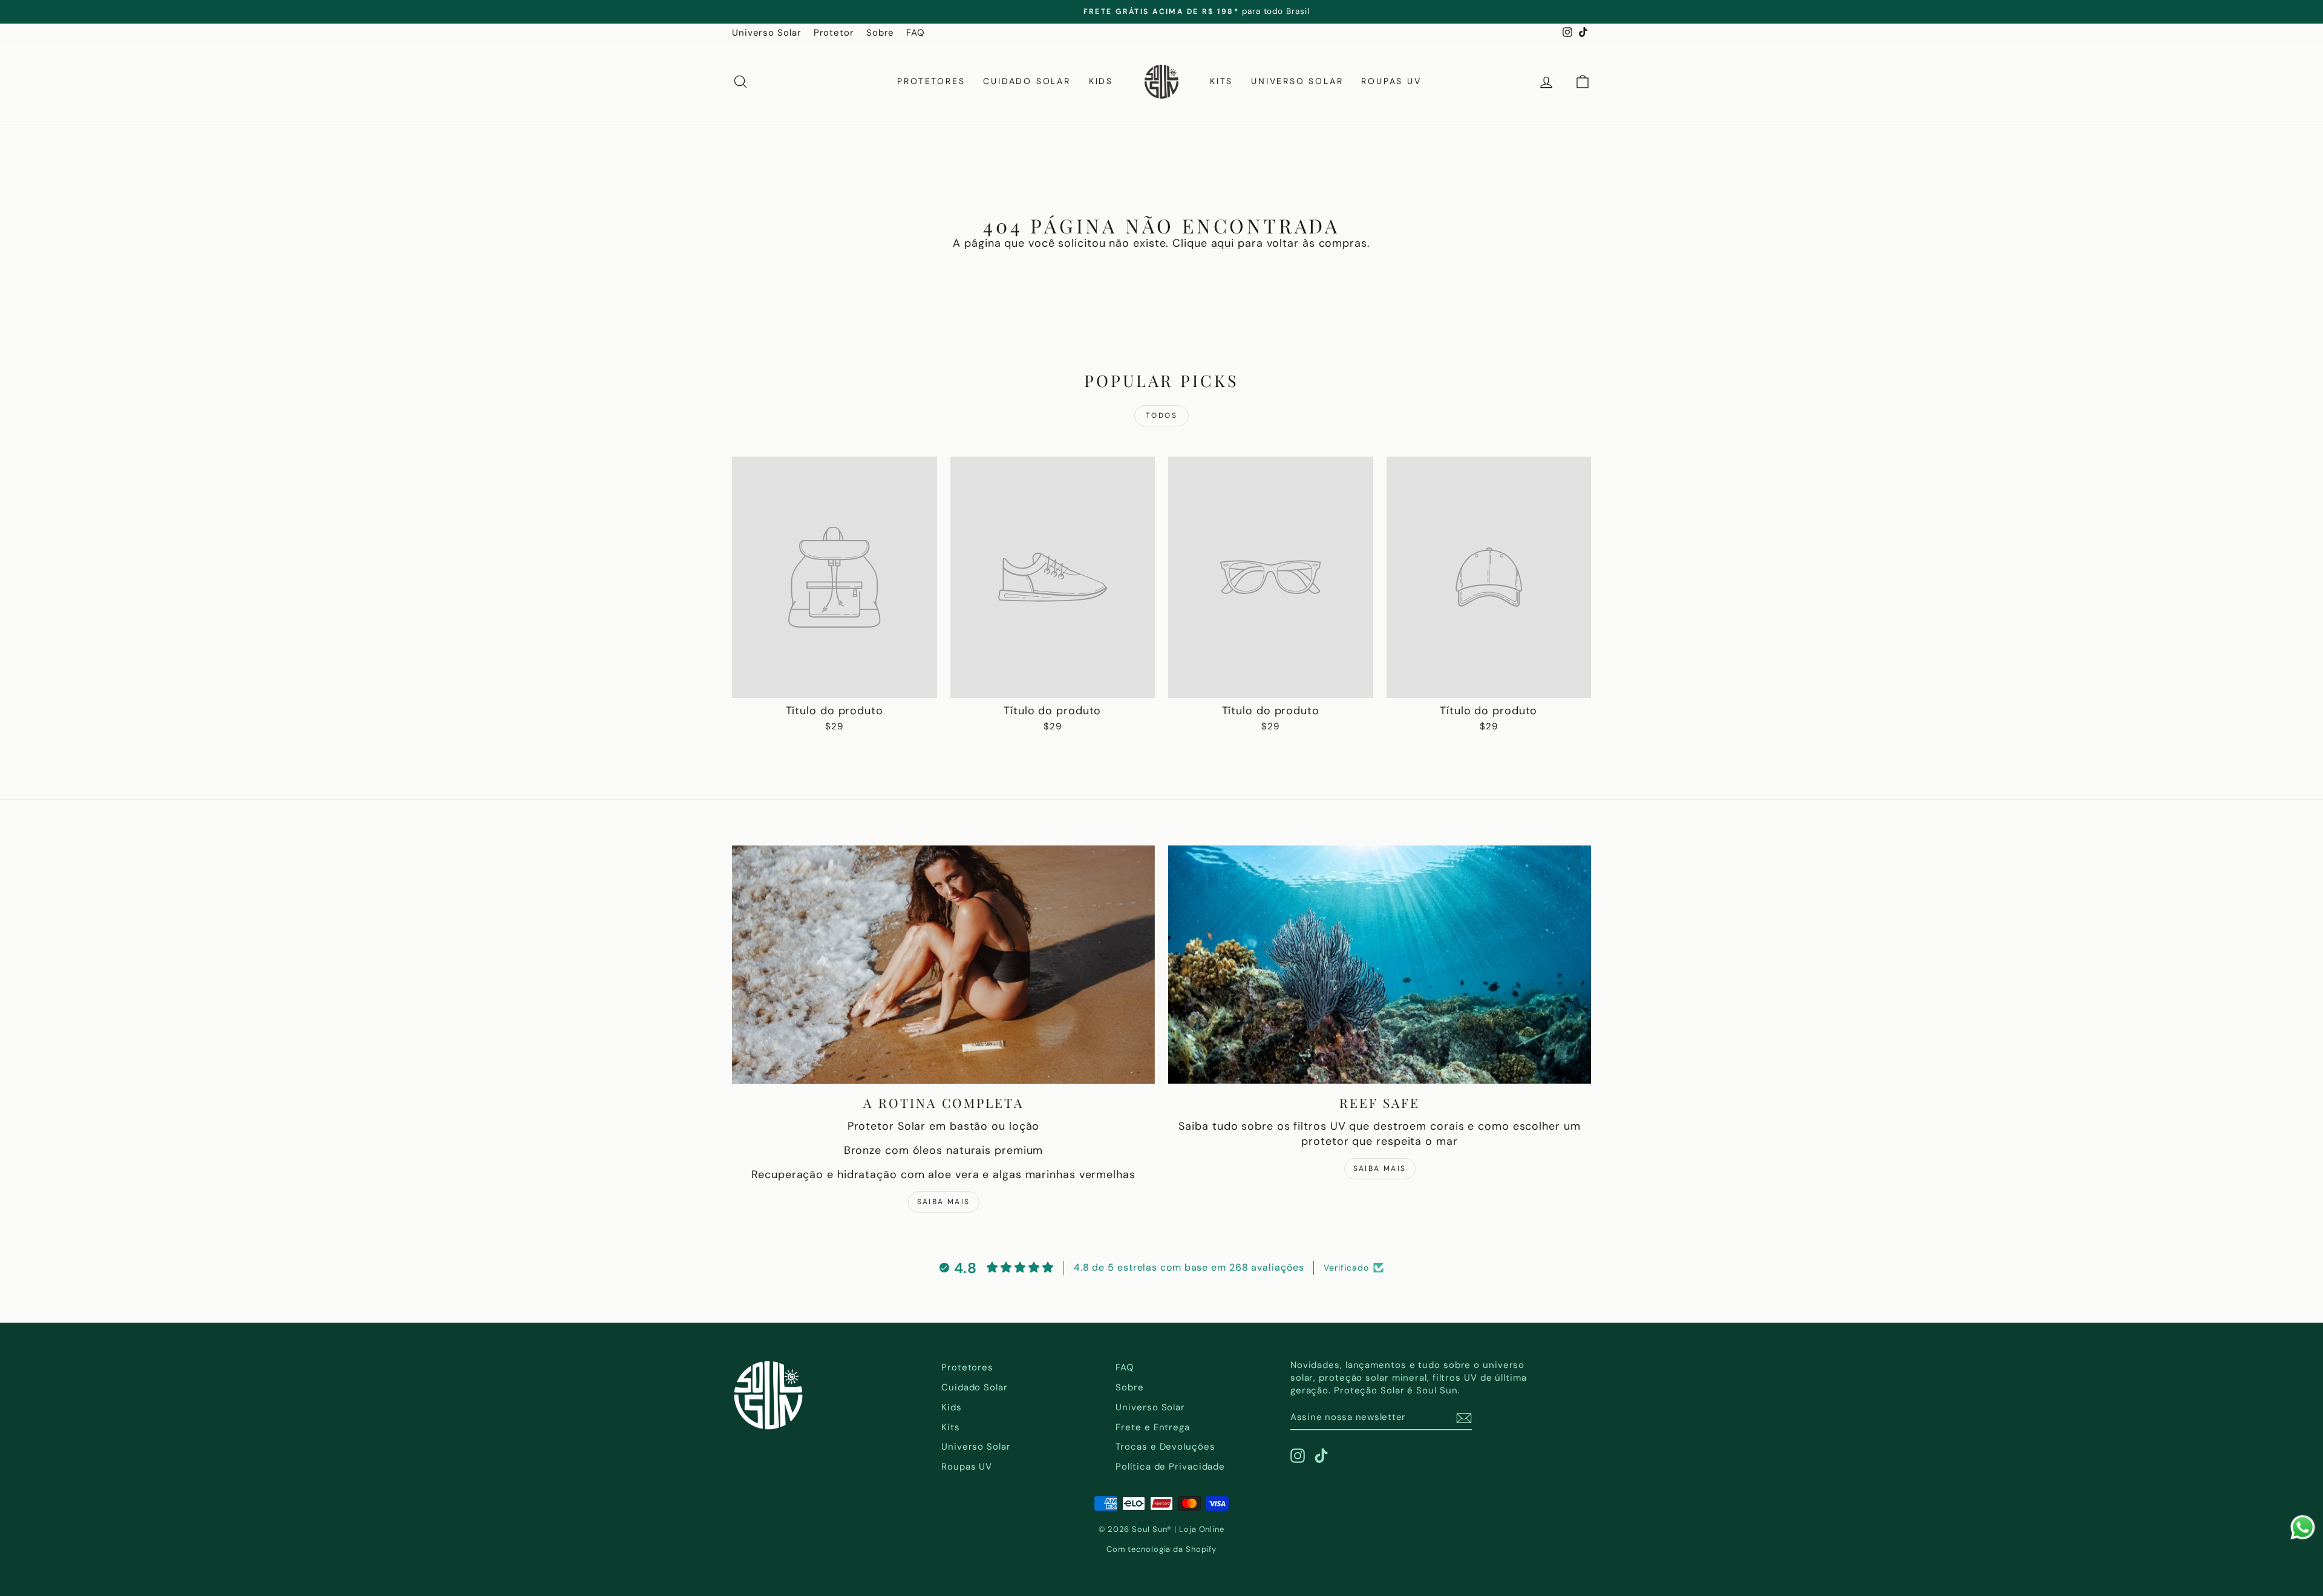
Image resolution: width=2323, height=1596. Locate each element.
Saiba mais (944, 1202)
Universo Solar (767, 33)
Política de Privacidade (1170, 1467)
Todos (1161, 415)
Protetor (834, 33)
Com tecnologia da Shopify (1162, 1549)
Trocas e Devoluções (1165, 1447)
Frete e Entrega (1153, 1427)
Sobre (881, 33)
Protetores (931, 81)
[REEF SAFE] (1380, 964)
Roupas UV (1391, 81)
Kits (1221, 81)
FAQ (916, 33)
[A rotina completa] (943, 964)
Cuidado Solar (1027, 81)
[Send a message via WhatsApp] (2303, 1527)
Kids (1101, 81)
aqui (1223, 243)
